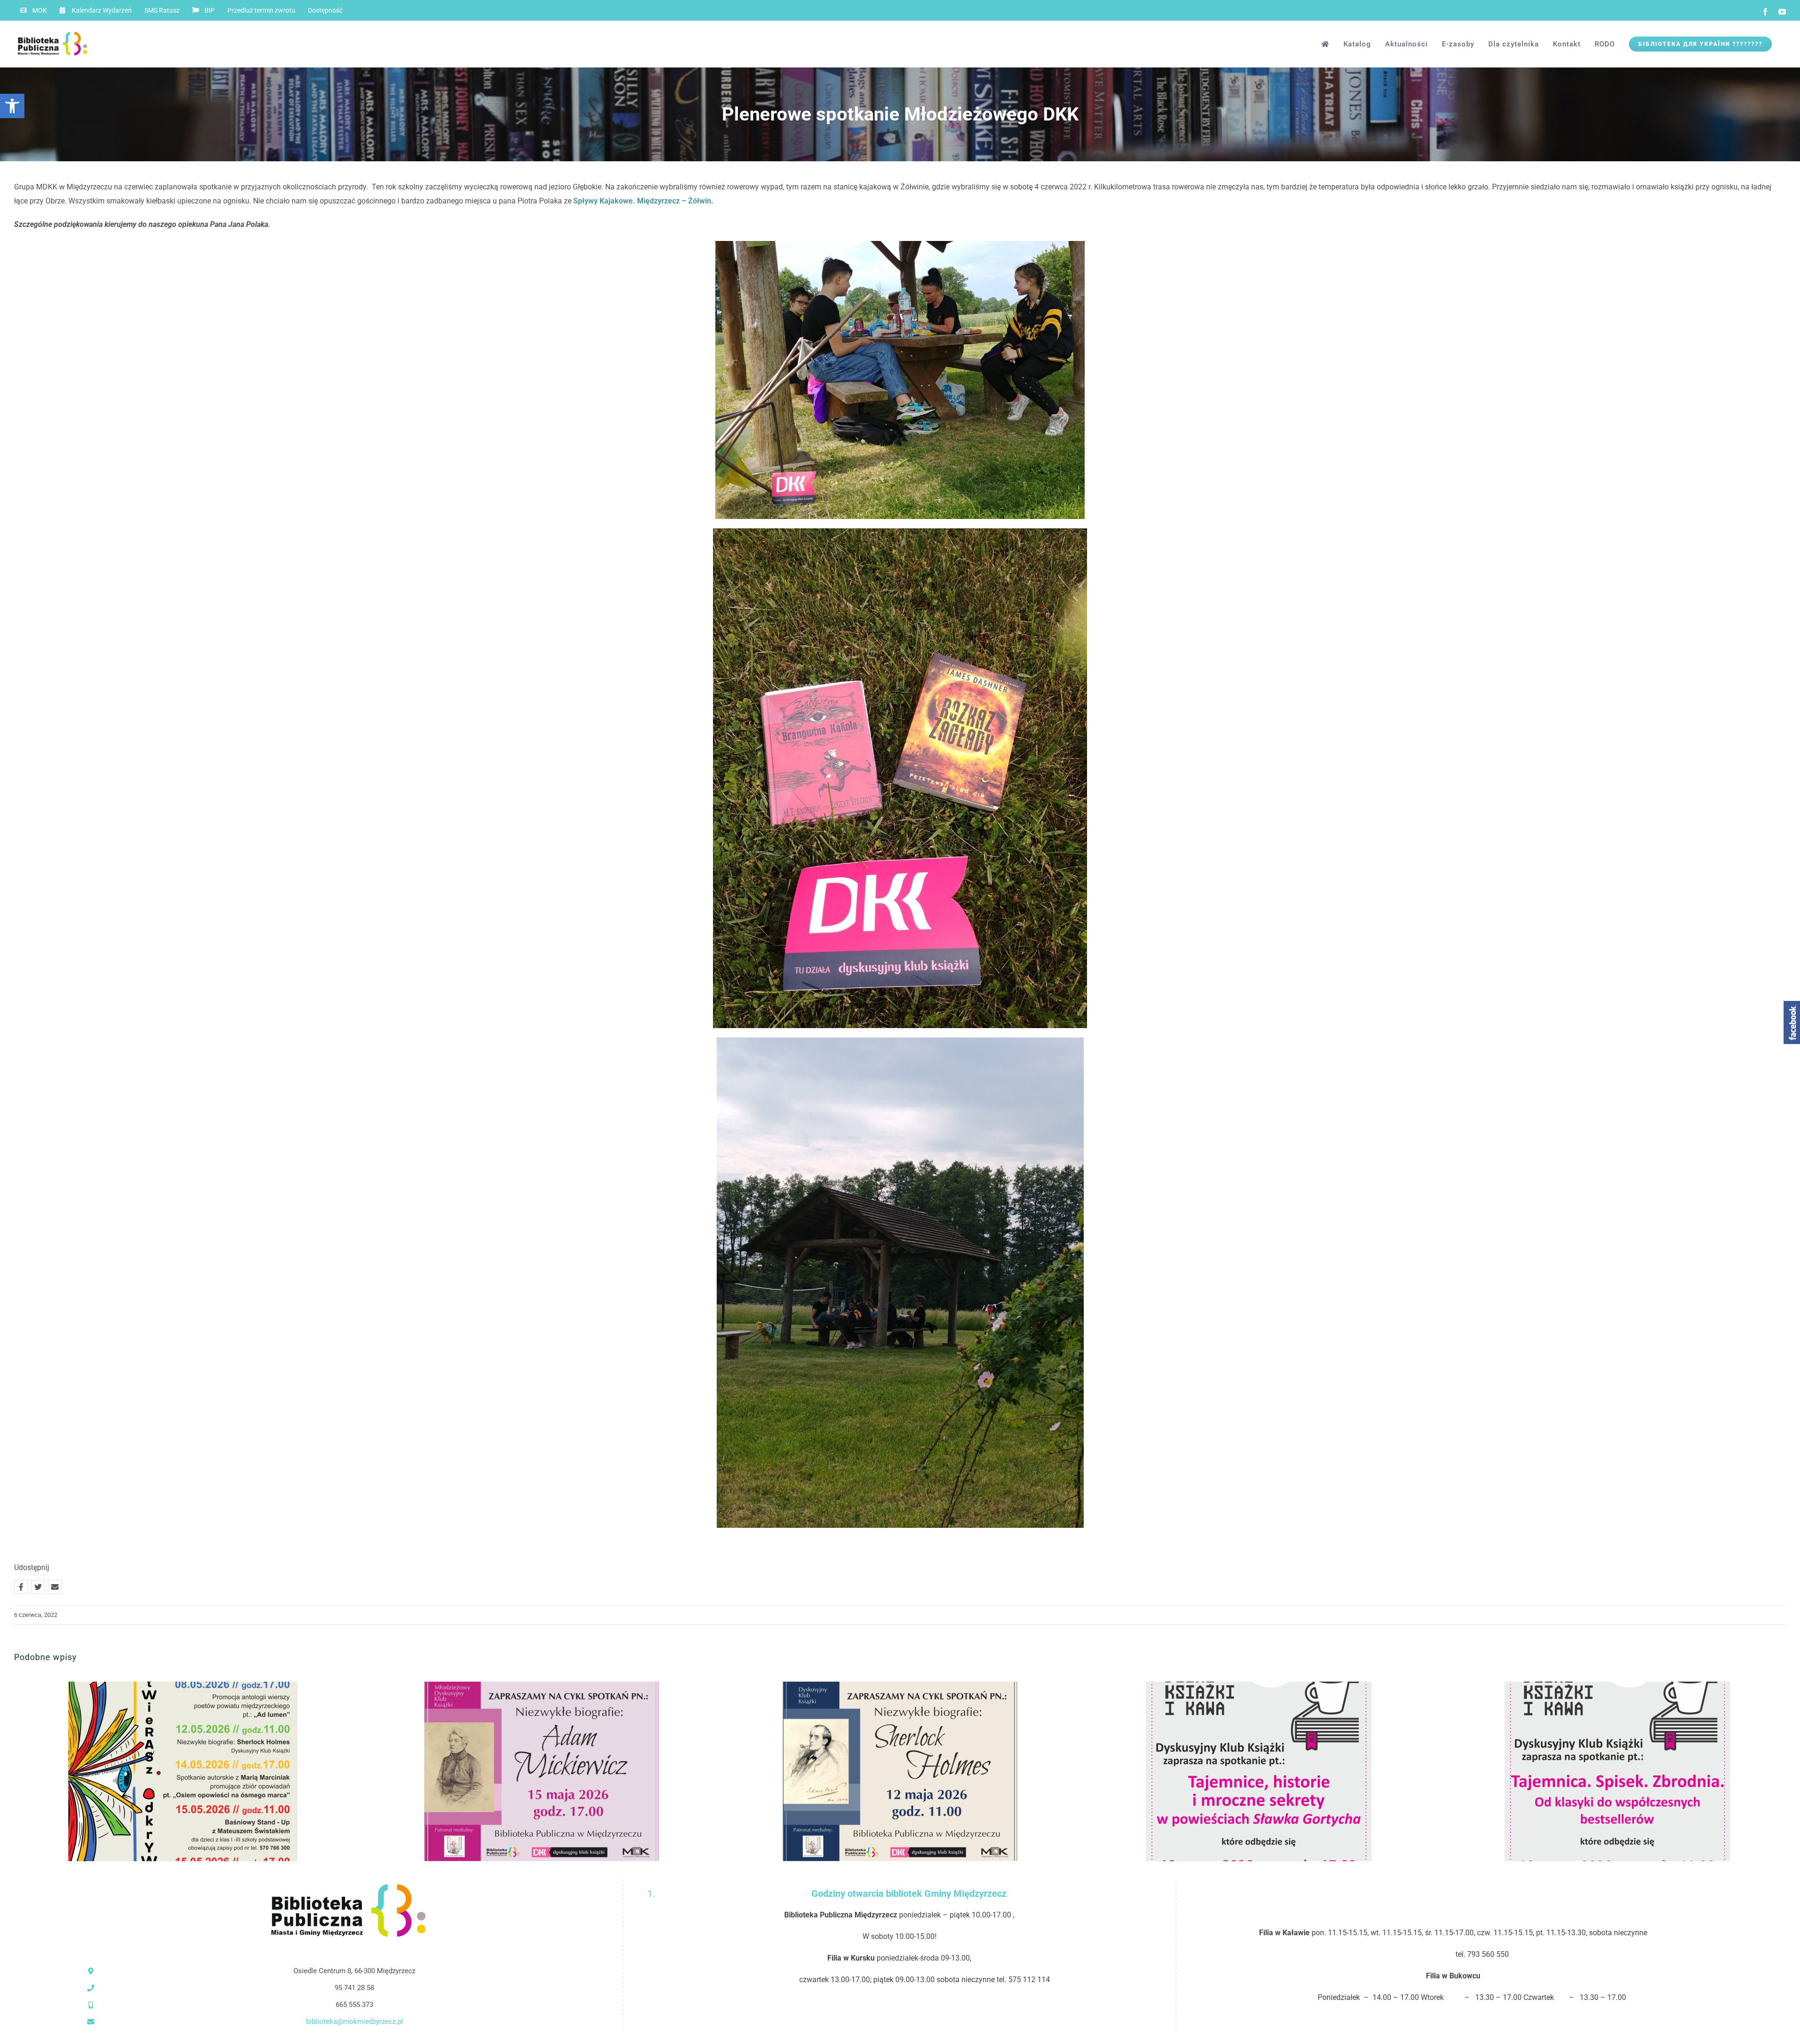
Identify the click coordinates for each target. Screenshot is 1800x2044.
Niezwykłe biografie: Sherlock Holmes (885, 1771)
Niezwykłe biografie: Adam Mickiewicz (526, 1771)
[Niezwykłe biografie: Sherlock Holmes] (900, 1771)
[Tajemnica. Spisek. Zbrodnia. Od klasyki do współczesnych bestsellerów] (1617, 1771)
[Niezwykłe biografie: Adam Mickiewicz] (541, 1771)
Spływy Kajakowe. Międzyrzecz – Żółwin (642, 201)
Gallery (199, 1771)
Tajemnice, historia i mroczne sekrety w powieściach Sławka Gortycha (1243, 1771)
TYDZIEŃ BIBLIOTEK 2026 (168, 1771)
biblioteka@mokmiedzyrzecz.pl (355, 2021)
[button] (12, 106)
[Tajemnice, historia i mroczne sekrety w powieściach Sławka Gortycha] (1259, 1771)
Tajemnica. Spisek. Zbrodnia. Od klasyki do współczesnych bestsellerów (1602, 1771)
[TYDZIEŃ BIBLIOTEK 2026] (183, 1771)
